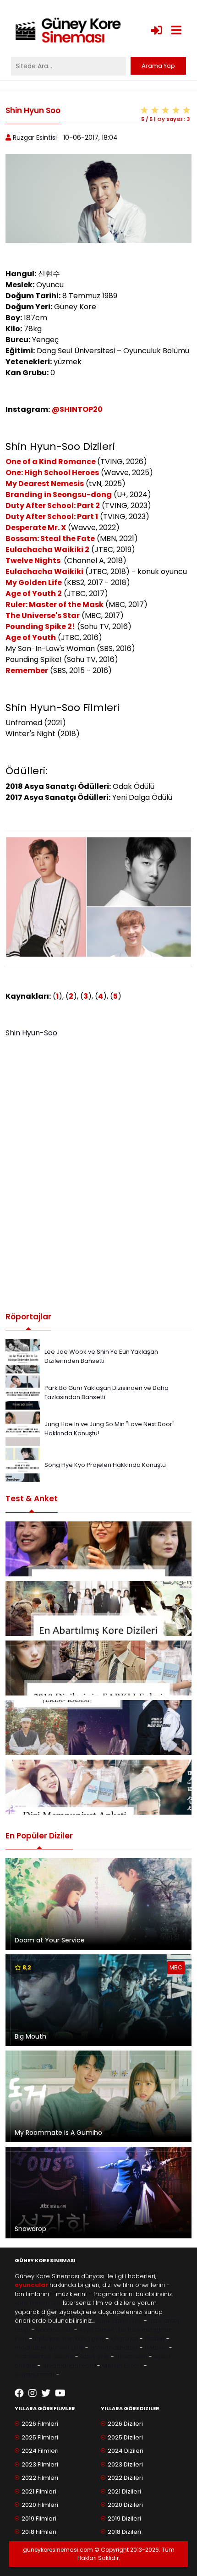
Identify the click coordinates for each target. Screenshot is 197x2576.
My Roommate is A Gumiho (58, 2133)
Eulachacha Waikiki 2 (47, 550)
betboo (156, 2348)
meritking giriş (83, 2338)
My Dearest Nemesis (45, 484)
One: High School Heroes (52, 473)
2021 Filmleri (39, 2491)
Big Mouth (30, 2036)
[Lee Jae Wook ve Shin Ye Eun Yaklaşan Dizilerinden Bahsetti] (23, 1356)
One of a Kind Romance (51, 462)
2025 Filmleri (40, 2437)
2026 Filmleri (40, 2424)
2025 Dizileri (125, 2437)
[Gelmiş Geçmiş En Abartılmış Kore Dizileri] (98, 1608)
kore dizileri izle (119, 2321)
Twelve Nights (34, 561)
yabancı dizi (55, 2330)
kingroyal (124, 2338)
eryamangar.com (69, 2365)
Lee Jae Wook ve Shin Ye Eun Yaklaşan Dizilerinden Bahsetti (101, 1356)
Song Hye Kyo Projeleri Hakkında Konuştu (105, 1465)
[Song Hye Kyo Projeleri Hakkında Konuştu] (23, 1464)
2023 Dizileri (125, 2464)
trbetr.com (131, 2356)
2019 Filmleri (39, 2519)
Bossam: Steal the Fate (50, 539)
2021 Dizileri (124, 2491)
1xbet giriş (95, 2356)
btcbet (155, 2338)
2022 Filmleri (40, 2478)
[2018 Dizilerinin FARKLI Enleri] (98, 1668)
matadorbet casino (44, 2356)
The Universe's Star (43, 615)
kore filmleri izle (38, 2303)
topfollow (47, 2338)
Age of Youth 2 (34, 593)
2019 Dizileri (124, 2519)
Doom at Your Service (50, 1940)
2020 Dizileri (125, 2505)
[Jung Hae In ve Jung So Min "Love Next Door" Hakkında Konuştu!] (23, 1428)
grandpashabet (114, 2348)
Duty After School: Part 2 (53, 506)
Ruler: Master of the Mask (55, 604)
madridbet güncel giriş (49, 2348)
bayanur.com (35, 2374)
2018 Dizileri (124, 2532)
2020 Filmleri (40, 2505)
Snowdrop (30, 2229)
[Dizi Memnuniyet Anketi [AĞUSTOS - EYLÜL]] (98, 1787)
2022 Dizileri (125, 2478)
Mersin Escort (122, 2365)
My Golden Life (34, 582)
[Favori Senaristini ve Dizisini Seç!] (98, 1549)
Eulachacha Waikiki (44, 572)
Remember (27, 670)
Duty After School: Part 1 (52, 517)
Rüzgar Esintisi (35, 137)
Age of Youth (31, 637)
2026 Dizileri (125, 2424)
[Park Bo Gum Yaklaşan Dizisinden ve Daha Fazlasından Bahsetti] (23, 1392)
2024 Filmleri (40, 2451)
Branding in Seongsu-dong (59, 495)
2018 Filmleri (39, 2532)
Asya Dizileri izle (103, 2330)
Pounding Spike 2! (40, 626)
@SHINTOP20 (77, 409)
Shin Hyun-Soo (31, 1033)
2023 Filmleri (40, 2464)
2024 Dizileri (126, 2451)
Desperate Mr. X (36, 528)
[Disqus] (98, 1171)
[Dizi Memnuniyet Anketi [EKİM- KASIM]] (98, 1728)
